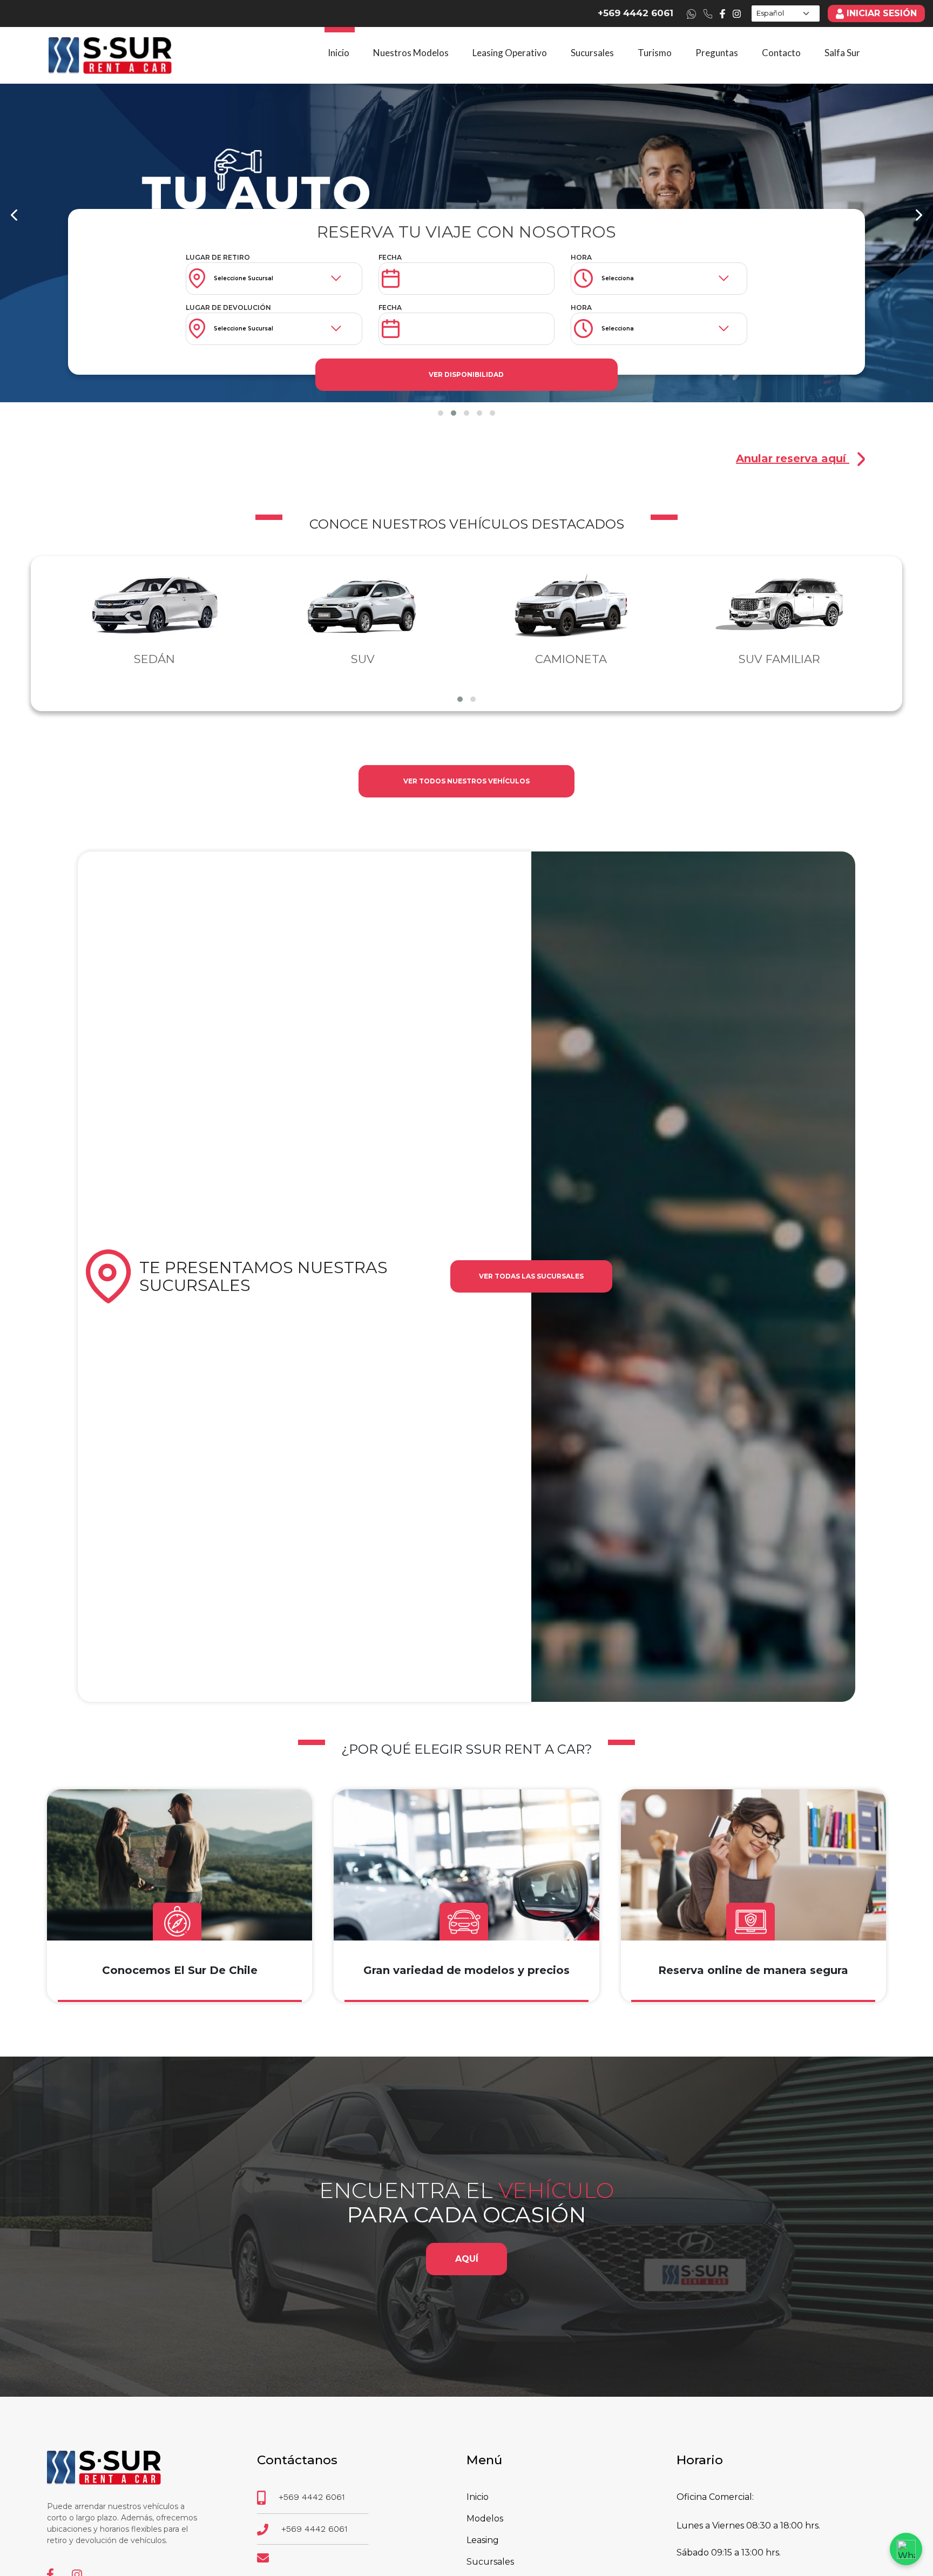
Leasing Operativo (510, 53)
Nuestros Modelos (411, 53)
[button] (441, 413)
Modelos (485, 2518)
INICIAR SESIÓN (882, 13)
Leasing (483, 2540)
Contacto (781, 53)
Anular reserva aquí (793, 458)
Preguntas (717, 53)
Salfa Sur (842, 53)
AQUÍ (467, 2259)
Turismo (655, 53)
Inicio (339, 53)
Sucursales (592, 53)
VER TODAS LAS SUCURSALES (531, 1276)
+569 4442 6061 (635, 13)
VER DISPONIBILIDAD (466, 374)
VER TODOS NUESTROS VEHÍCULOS (466, 781)
